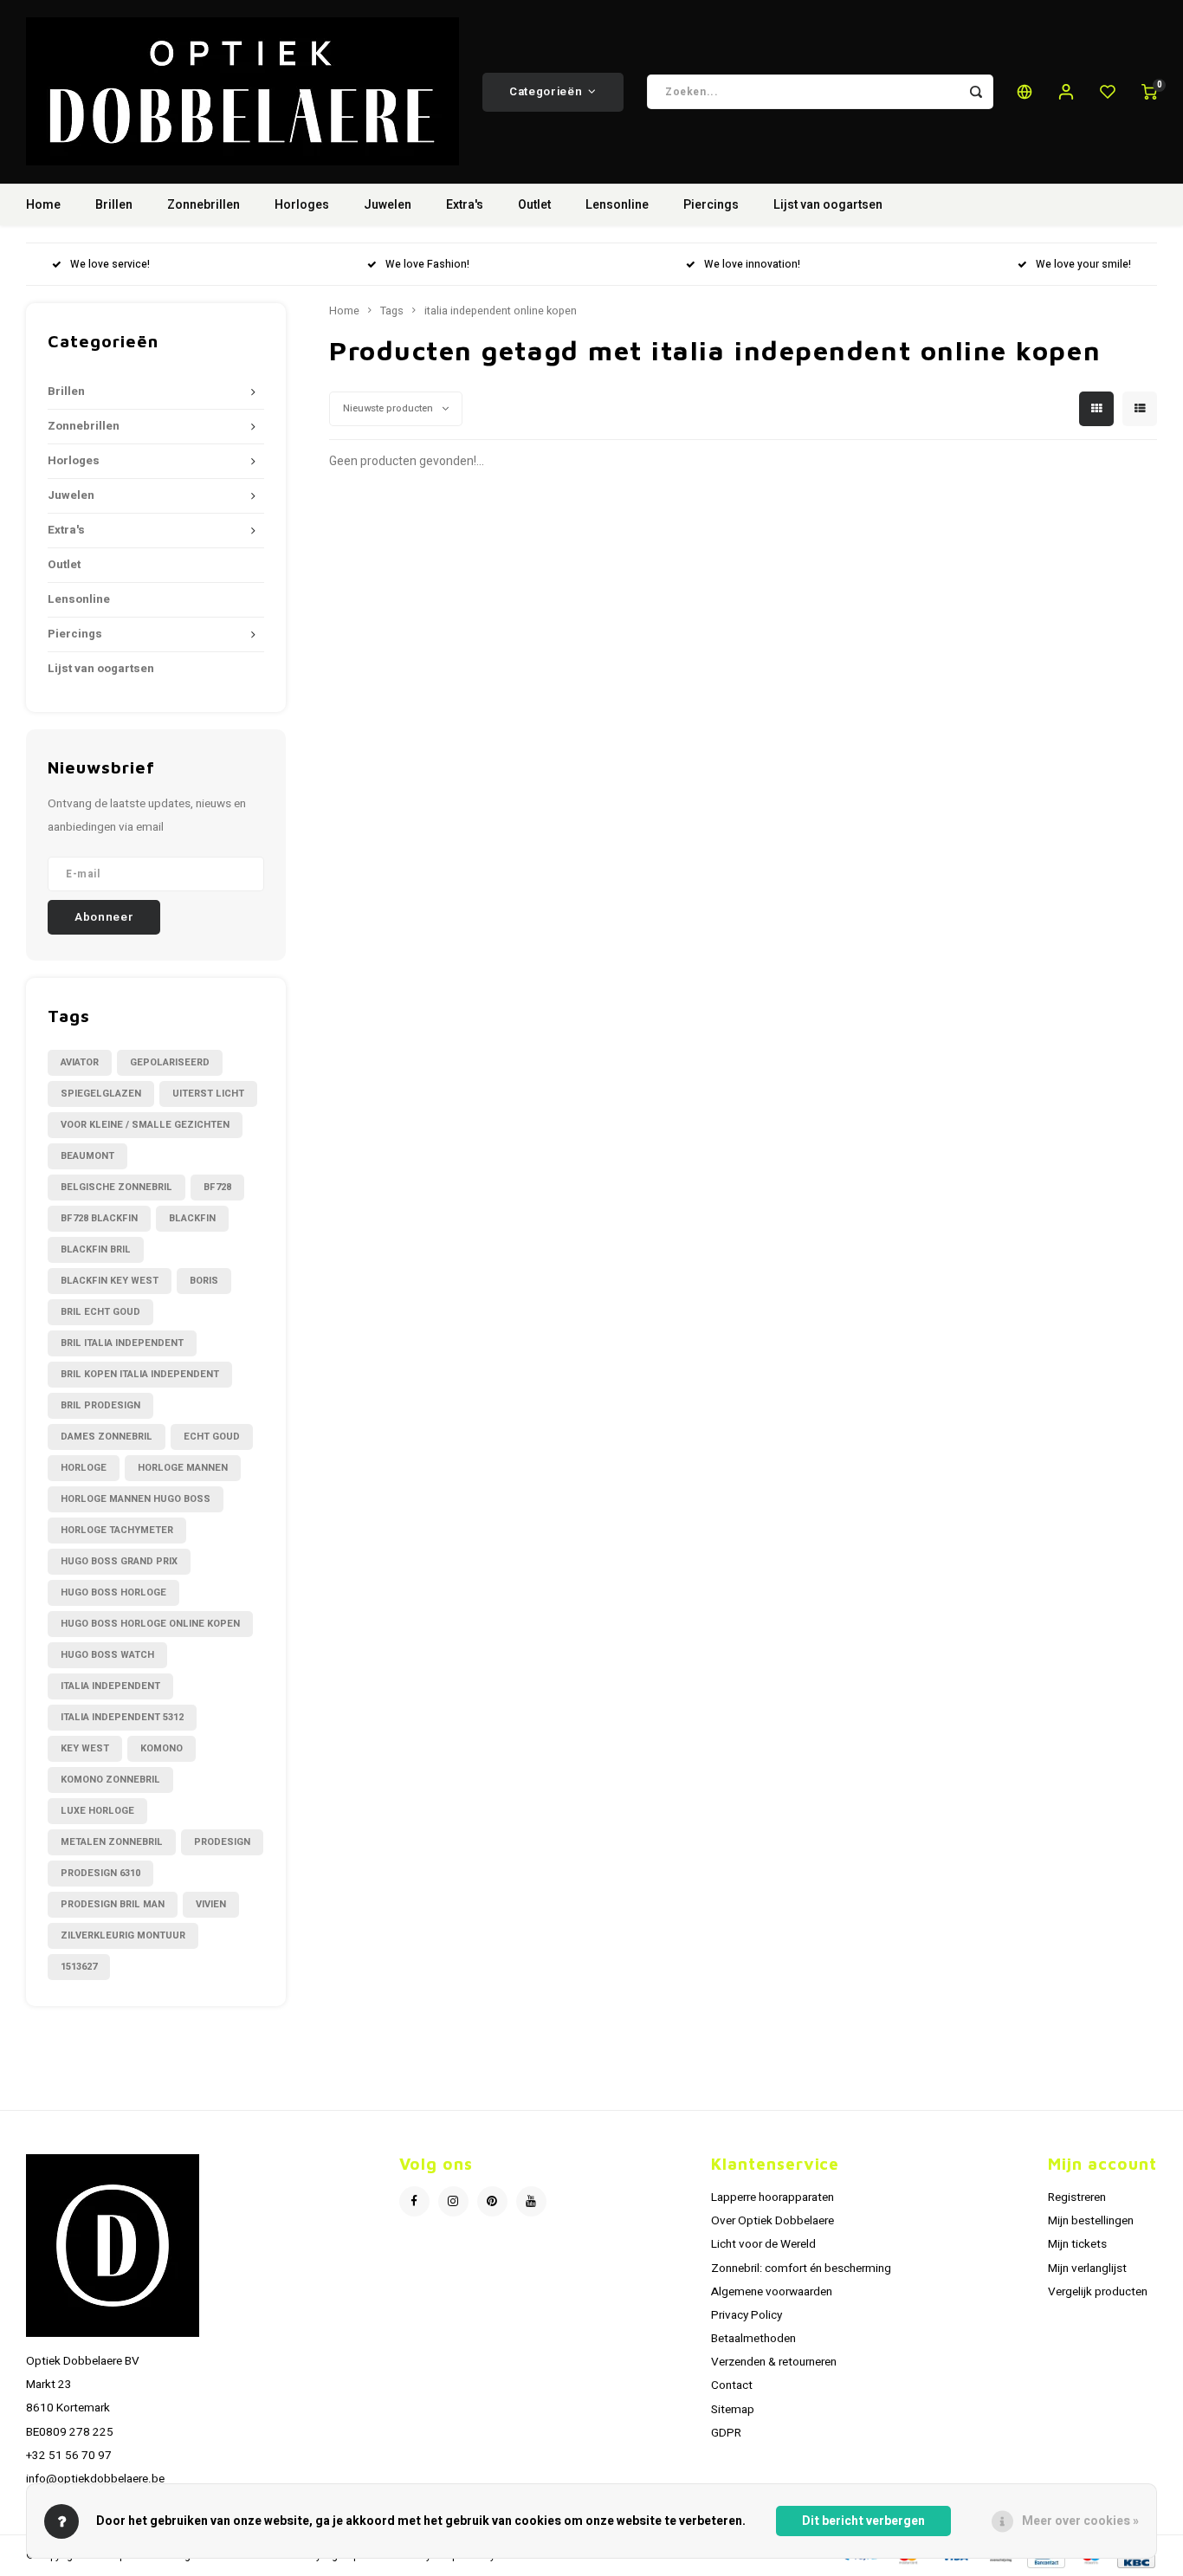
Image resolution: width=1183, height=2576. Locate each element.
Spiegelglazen (101, 1094)
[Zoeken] (976, 92)
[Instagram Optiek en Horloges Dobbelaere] (453, 2201)
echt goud (212, 1437)
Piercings (711, 205)
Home (43, 205)
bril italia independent (122, 1343)
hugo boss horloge (113, 1592)
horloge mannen (183, 1468)
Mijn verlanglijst (1087, 2269)
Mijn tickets (1077, 2244)
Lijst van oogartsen (828, 205)
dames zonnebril (107, 1437)
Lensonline (617, 205)
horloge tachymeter (117, 1530)
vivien (211, 1904)
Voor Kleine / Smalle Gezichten (145, 1125)
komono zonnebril (110, 1780)
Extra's (465, 205)
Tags (392, 311)
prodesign (222, 1842)
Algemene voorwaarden (772, 2292)
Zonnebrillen (204, 205)
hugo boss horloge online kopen (150, 1624)
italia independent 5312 (122, 1717)
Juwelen (388, 205)
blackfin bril (96, 1249)
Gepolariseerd (170, 1062)
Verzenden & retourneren (774, 2362)
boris (204, 1281)
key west (85, 1748)
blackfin (192, 1218)
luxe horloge (97, 1811)
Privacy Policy (747, 2315)
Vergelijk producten (1098, 2292)
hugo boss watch (107, 1655)
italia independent (110, 1686)
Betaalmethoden (753, 2339)
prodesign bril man (113, 1904)
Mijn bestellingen (1091, 2221)
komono (162, 1748)
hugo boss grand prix (119, 1561)
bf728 (217, 1187)
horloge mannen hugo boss (136, 1499)
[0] (1149, 92)
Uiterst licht (208, 1094)
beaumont (87, 1156)
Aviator (80, 1062)
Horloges (302, 205)
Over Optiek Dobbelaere (773, 2221)
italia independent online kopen (501, 311)
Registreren (1077, 2197)
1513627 (79, 1967)
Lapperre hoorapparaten (773, 2197)
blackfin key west (110, 1281)
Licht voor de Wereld (763, 2244)
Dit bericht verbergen (863, 2521)
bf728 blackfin (99, 1218)
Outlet (534, 205)
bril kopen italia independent (140, 1374)
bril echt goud (100, 1312)
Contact (732, 2385)
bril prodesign (100, 1405)
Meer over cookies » (1080, 2521)
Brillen (114, 205)
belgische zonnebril (116, 1187)
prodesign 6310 (100, 1873)
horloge (84, 1468)
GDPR (726, 2433)
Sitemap (733, 2410)
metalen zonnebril (112, 1842)
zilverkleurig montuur (123, 1935)
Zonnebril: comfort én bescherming (801, 2269)
